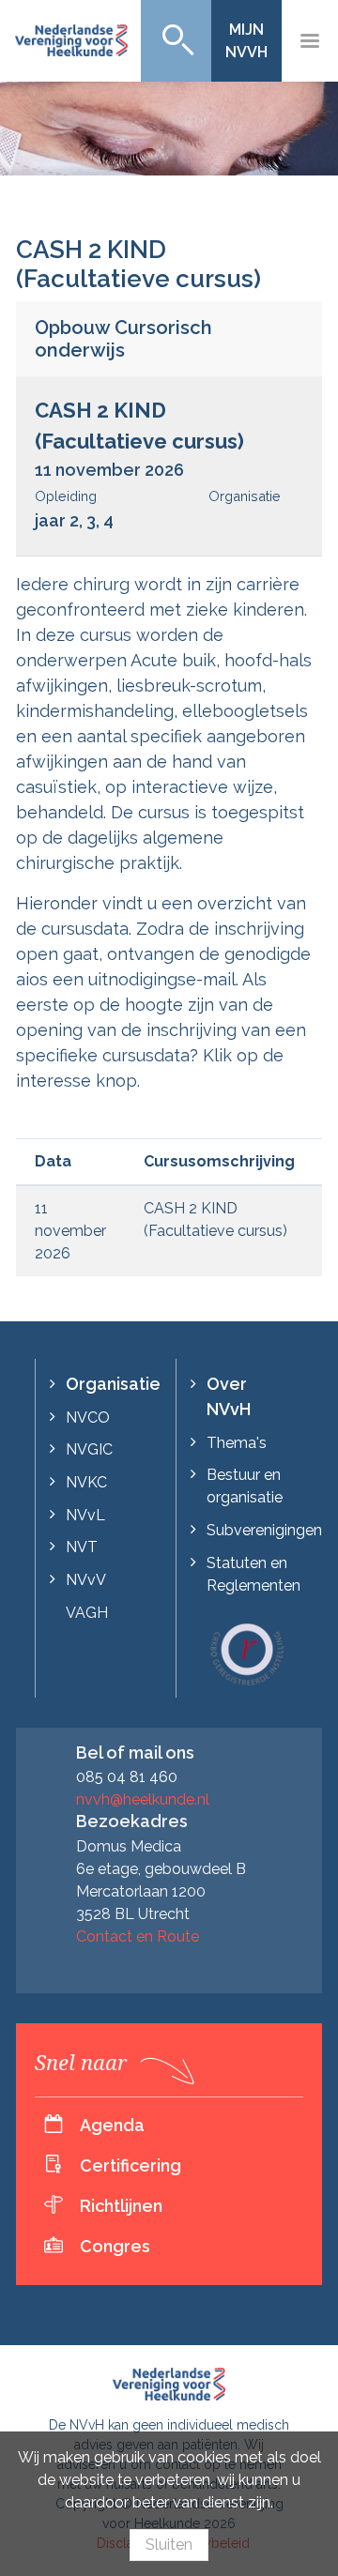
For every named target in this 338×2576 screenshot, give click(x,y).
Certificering (131, 2165)
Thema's (237, 1443)
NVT (82, 1547)
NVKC (86, 1482)
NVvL (85, 1515)
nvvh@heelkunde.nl (143, 1799)
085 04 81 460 (127, 1777)
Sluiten (169, 2545)
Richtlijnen (121, 2206)
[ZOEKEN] (176, 41)
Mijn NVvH (246, 41)
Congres (115, 2246)
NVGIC (89, 1449)
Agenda (112, 2125)
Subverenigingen (264, 1530)
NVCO (88, 1418)
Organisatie (113, 1384)
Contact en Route (138, 1936)
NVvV (86, 1580)
